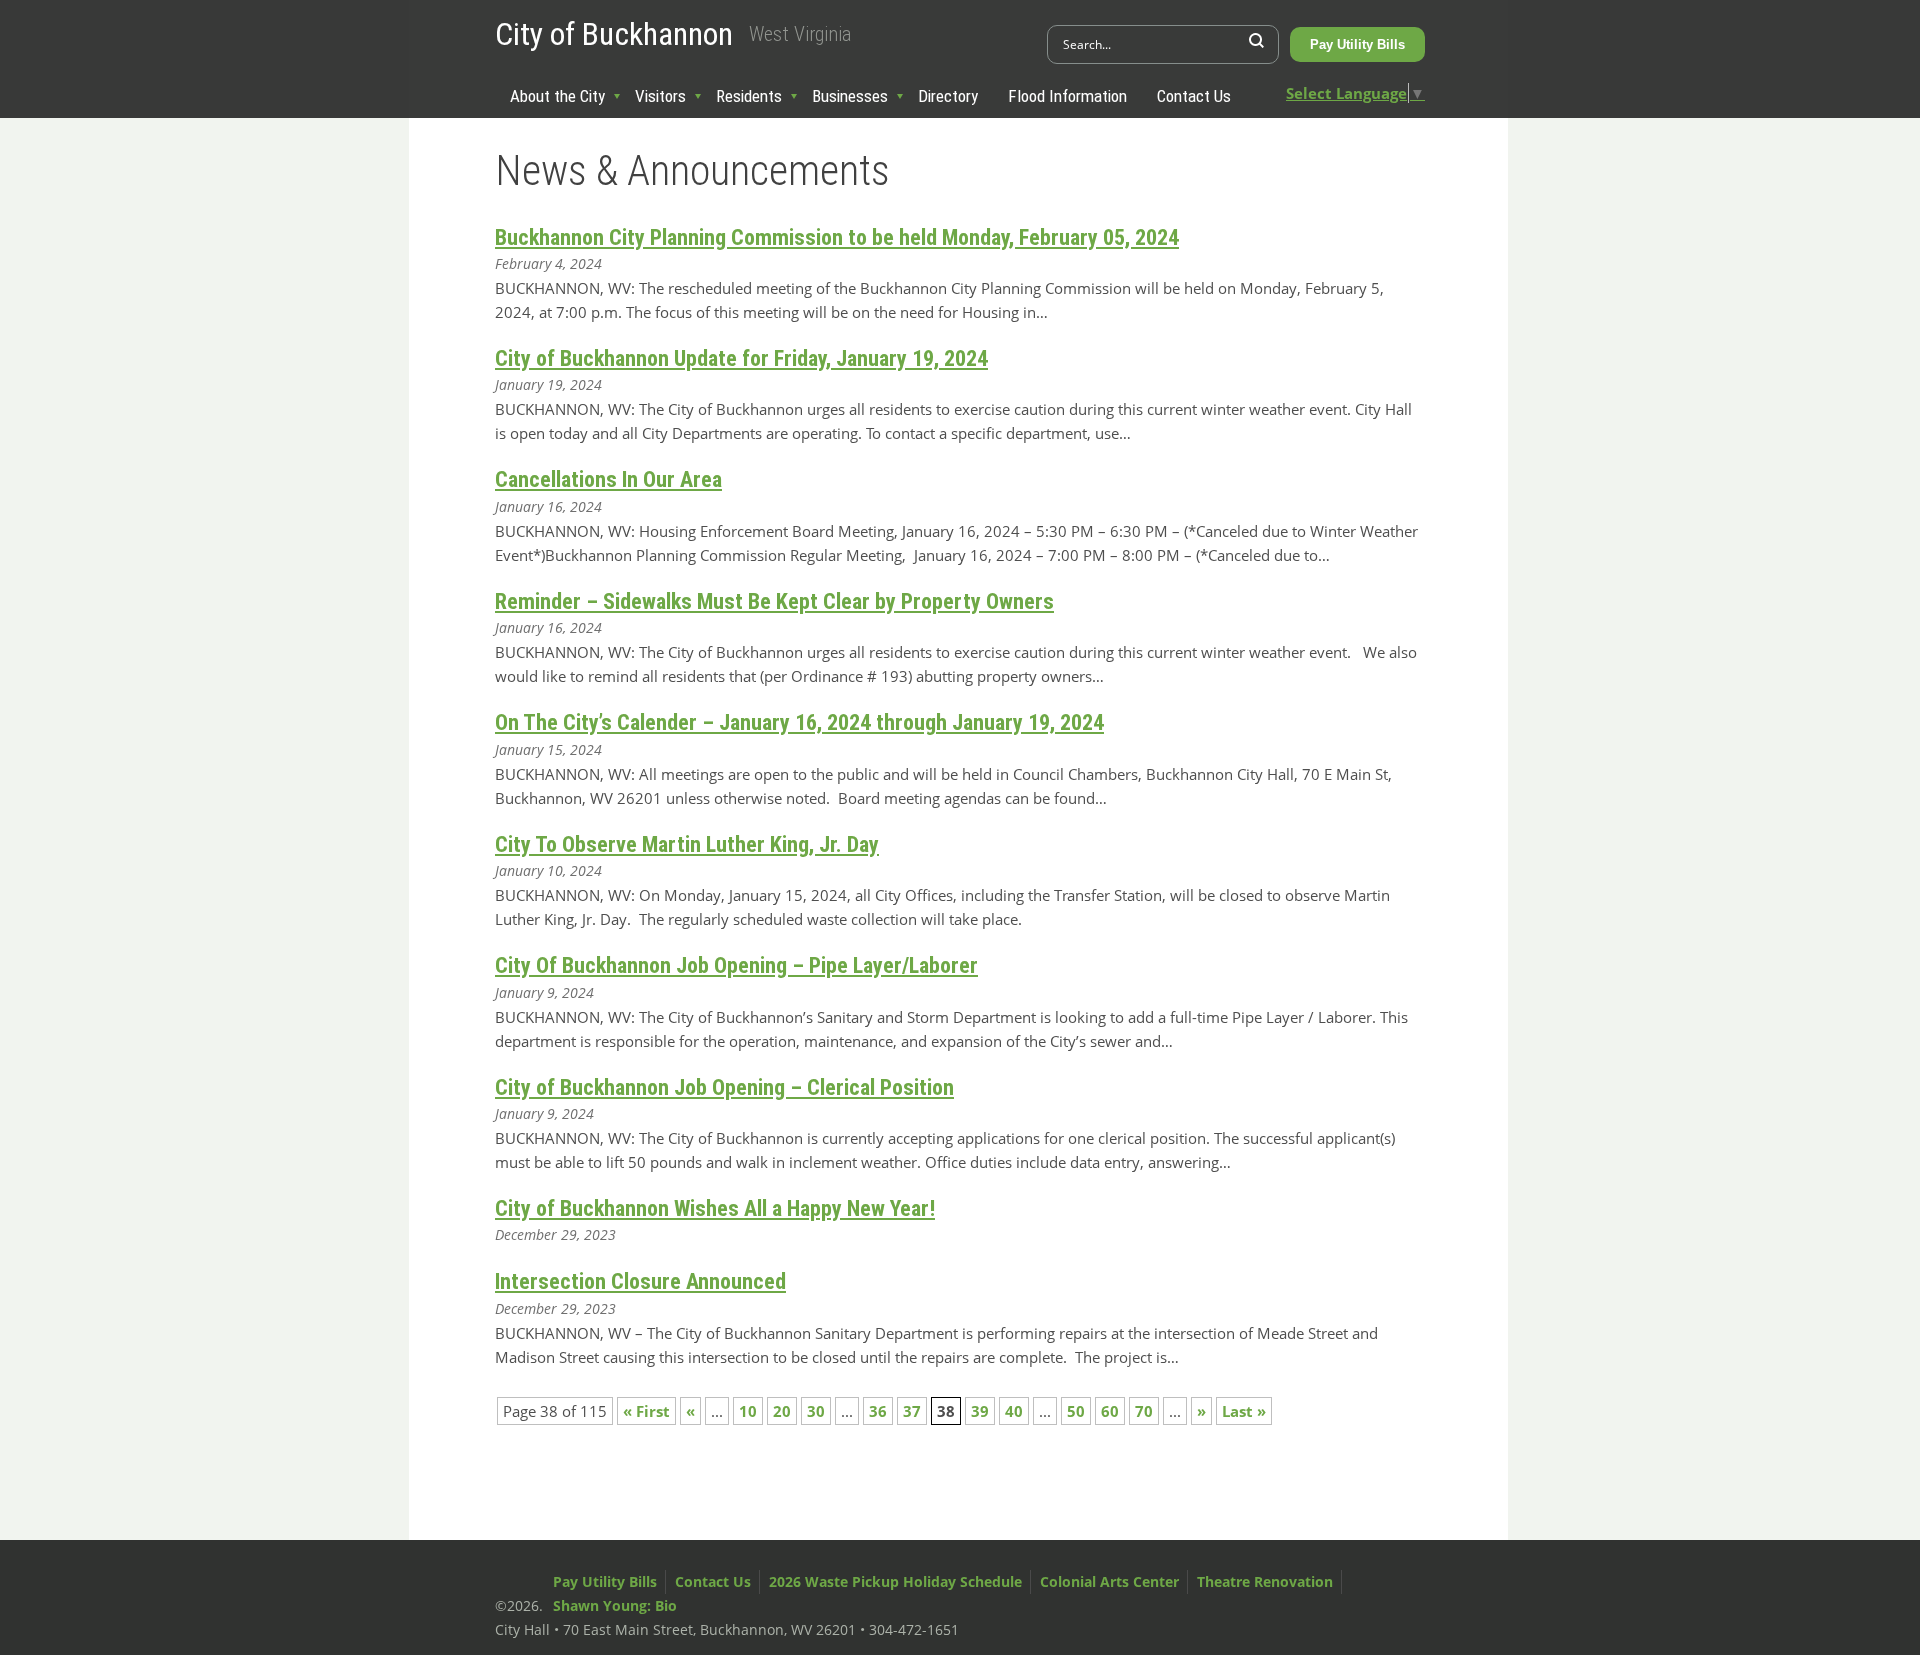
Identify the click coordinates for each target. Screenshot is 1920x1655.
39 (980, 1411)
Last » (1244, 1411)
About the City (557, 96)
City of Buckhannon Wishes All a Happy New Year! (715, 1208)
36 (878, 1411)
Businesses (850, 96)
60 (1110, 1411)
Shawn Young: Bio (615, 1605)
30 (816, 1411)
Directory (948, 96)
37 (912, 1411)
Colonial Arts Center (1109, 1581)
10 (748, 1411)
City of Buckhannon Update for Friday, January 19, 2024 (741, 358)
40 (1014, 1411)
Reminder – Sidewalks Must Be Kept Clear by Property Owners (774, 601)
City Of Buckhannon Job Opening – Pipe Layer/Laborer (736, 965)
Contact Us (1194, 96)
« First (646, 1411)
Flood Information (1067, 96)
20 (782, 1411)
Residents (749, 96)
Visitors (660, 96)
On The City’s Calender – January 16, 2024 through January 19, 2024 (799, 722)
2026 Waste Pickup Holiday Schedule (895, 1581)
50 (1076, 1411)
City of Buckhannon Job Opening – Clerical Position (724, 1087)
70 (1144, 1411)
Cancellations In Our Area (608, 479)
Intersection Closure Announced (640, 1281)
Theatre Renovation (1265, 1581)
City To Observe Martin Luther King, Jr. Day (687, 844)
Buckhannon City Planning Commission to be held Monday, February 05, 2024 (837, 237)
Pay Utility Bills (1357, 44)
